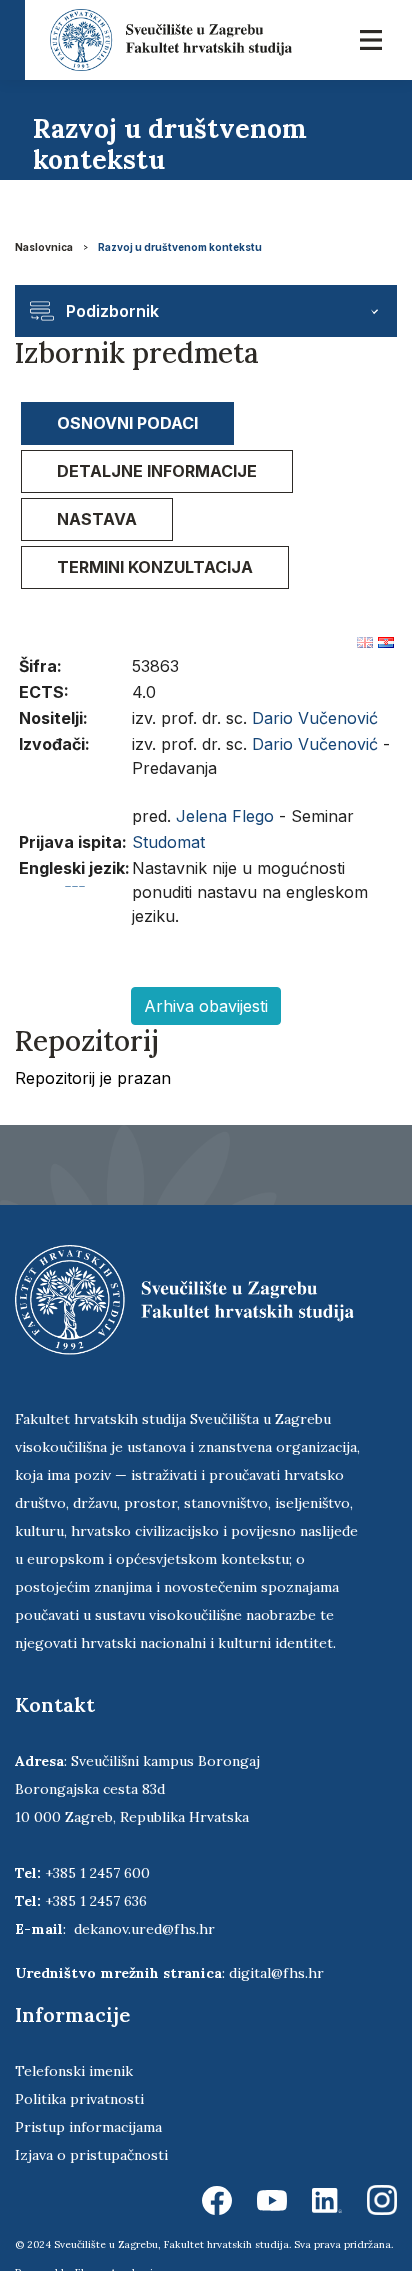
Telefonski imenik (74, 2071)
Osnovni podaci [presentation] (127, 423)
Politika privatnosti (79, 2099)
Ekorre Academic (117, 2272)
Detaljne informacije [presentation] (157, 471)
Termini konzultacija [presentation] (155, 567)
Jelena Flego (225, 816)
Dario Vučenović (315, 718)
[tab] (127, 423)
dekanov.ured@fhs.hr (144, 1929)
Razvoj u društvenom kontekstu (180, 247)
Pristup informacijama (88, 2127)
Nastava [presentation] (97, 519)
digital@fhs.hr (276, 1973)
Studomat (168, 842)
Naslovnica (44, 247)
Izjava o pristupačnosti (91, 2155)
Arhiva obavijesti (206, 1006)
